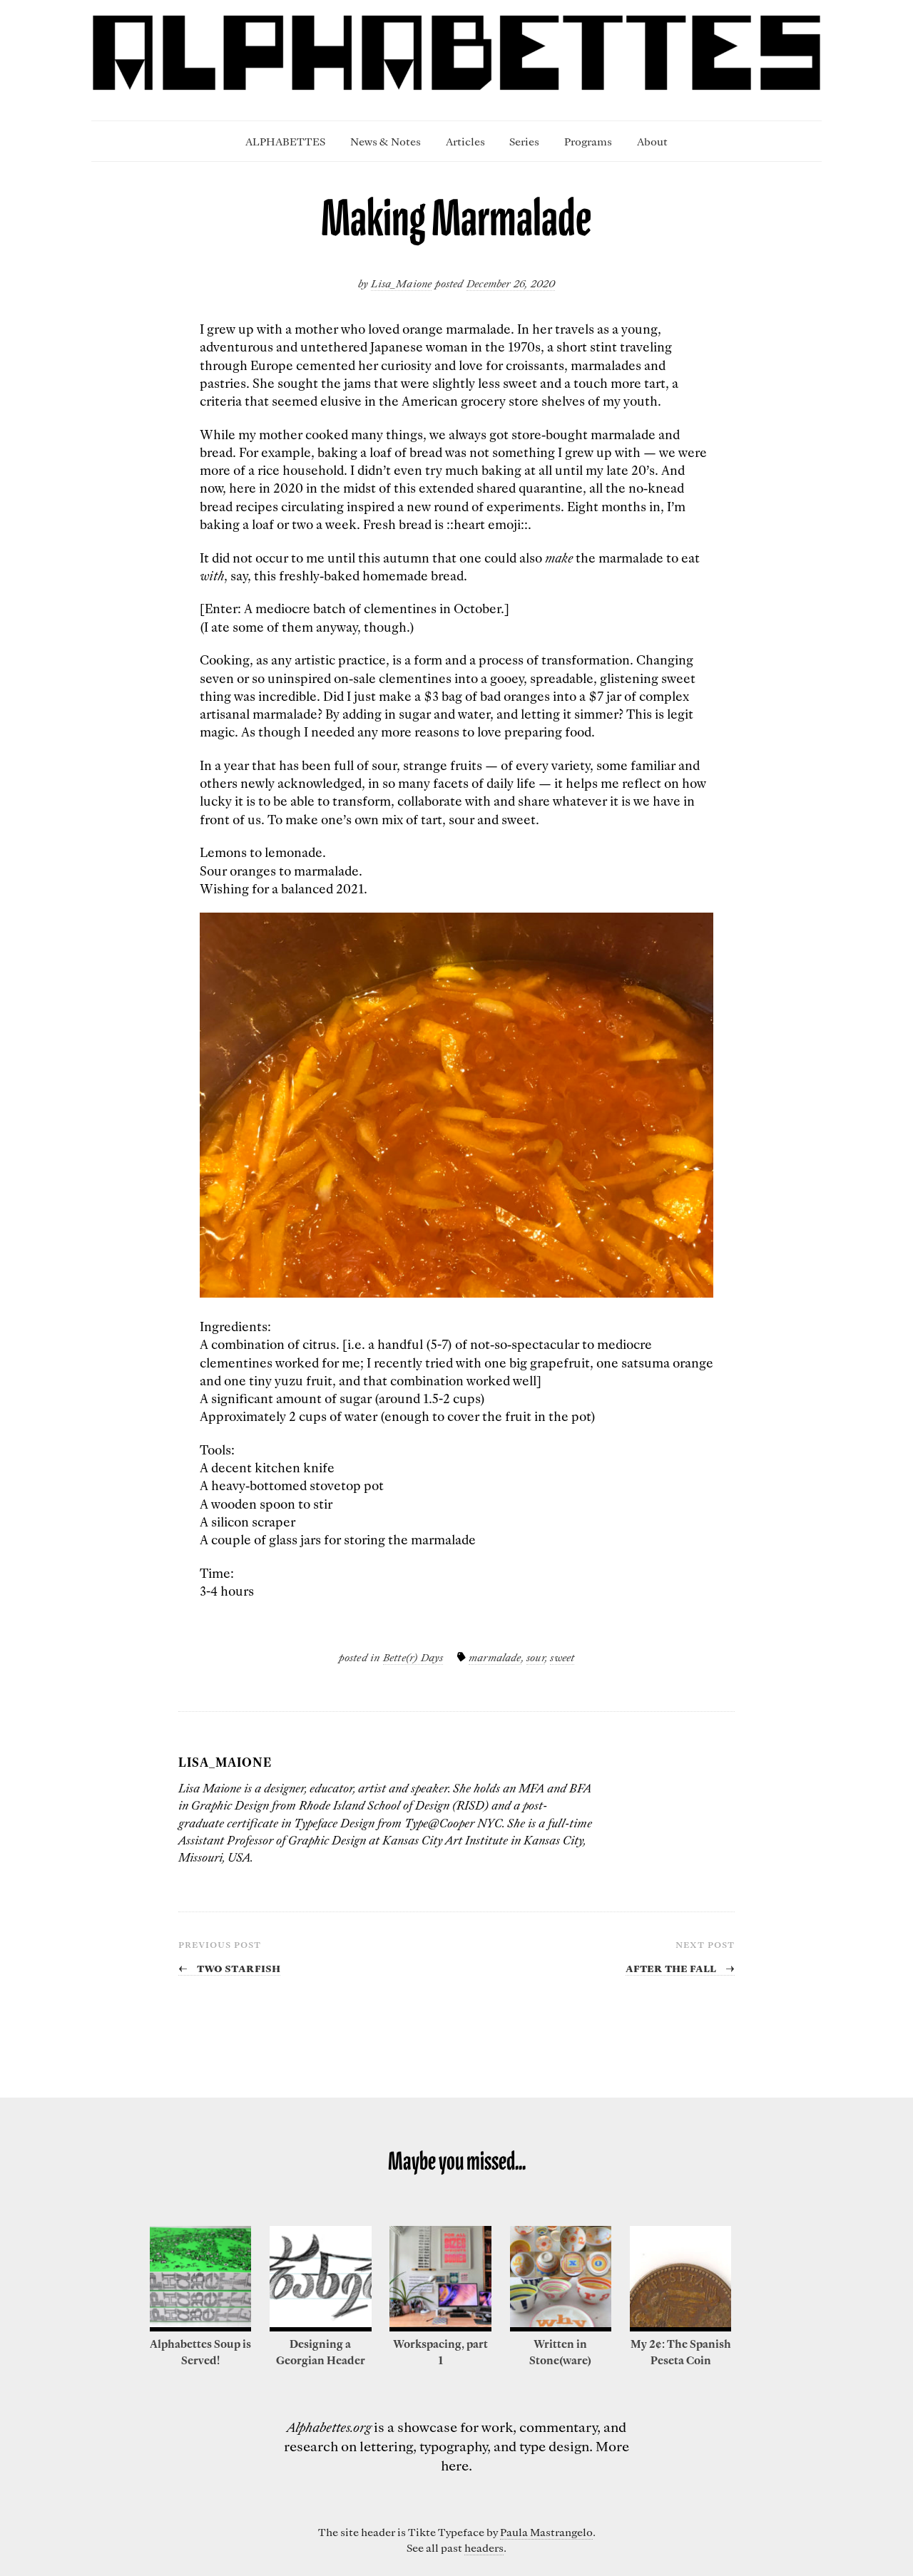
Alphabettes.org (329, 2427)
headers (484, 2547)
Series (524, 141)
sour (536, 1657)
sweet (562, 1657)
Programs (588, 141)
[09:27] (200, 2327)
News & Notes (386, 141)
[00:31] (320, 2327)
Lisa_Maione (401, 283)
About (652, 141)
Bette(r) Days (413, 1657)
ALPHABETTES (285, 141)
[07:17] (561, 2327)
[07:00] (440, 2327)
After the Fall (680, 1967)
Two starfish (229, 1967)
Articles (465, 141)
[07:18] (680, 2327)
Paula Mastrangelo (546, 2532)
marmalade (495, 1657)
